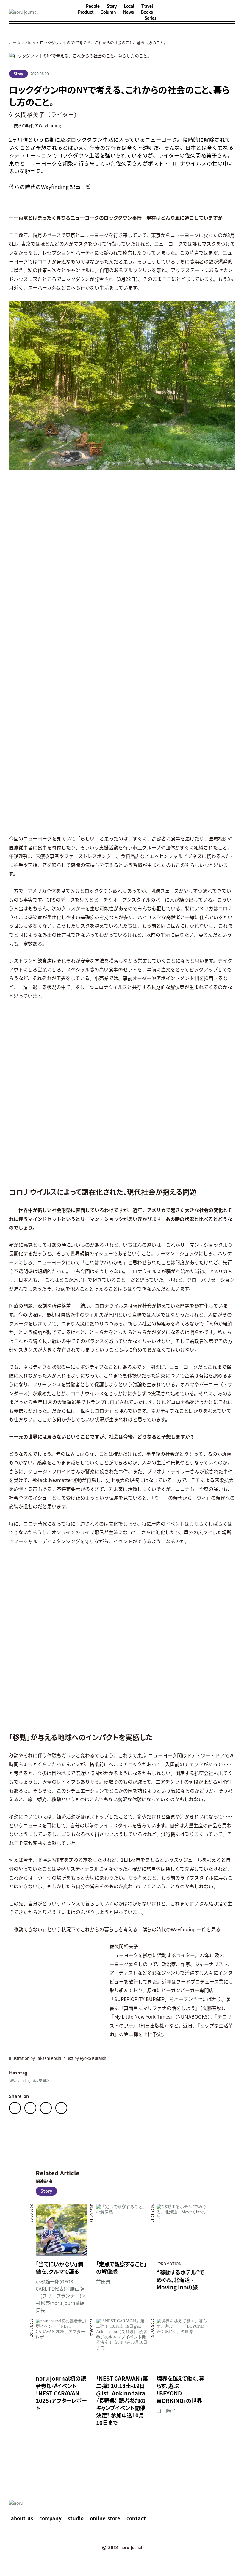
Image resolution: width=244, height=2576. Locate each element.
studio (76, 2519)
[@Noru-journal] (192, 12)
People (93, 6)
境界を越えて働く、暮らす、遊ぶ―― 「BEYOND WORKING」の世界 (180, 2389)
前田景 (103, 2281)
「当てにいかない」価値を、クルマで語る (59, 2268)
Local (129, 6)
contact (136, 2519)
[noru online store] (215, 12)
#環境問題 (41, 2080)
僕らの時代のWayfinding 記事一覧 (50, 187)
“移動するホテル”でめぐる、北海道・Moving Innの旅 (180, 2280)
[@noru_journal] (168, 12)
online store (105, 2519)
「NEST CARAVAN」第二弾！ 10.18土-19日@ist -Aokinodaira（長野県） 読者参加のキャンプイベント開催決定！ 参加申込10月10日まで (122, 2400)
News (129, 12)
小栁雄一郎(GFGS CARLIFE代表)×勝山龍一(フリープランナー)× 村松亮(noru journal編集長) (61, 2296)
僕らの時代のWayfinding (37, 125)
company (50, 2519)
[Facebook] (15, 2108)
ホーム (15, 42)
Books (147, 12)
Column (108, 12)
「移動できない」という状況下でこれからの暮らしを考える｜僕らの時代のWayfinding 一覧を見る (115, 1929)
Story (112, 6)
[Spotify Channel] (203, 12)
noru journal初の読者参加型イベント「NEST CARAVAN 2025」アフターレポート (61, 2393)
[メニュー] (229, 12)
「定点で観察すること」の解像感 (121, 2268)
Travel (147, 6)
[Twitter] (30, 2108)
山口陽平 (166, 2410)
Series (151, 18)
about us (22, 2519)
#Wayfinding (20, 2080)
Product (86, 12)
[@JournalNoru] (180, 12)
